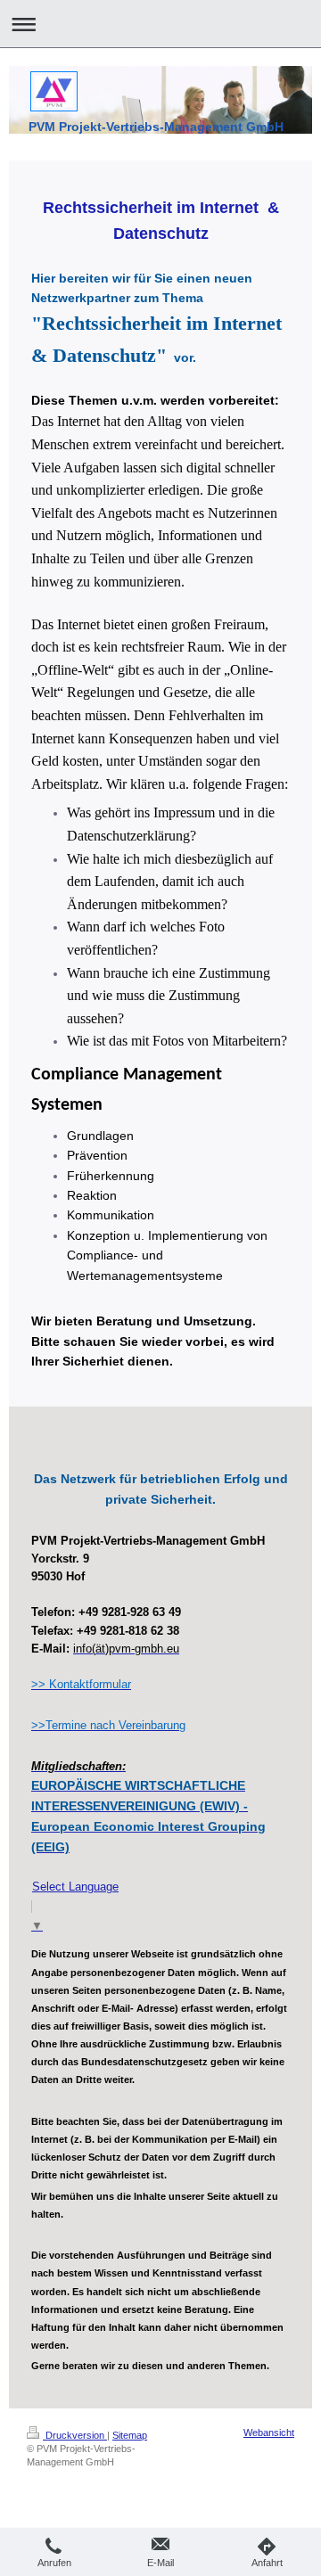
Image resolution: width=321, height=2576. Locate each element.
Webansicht (269, 2432)
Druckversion (75, 2435)
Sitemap (130, 2435)
